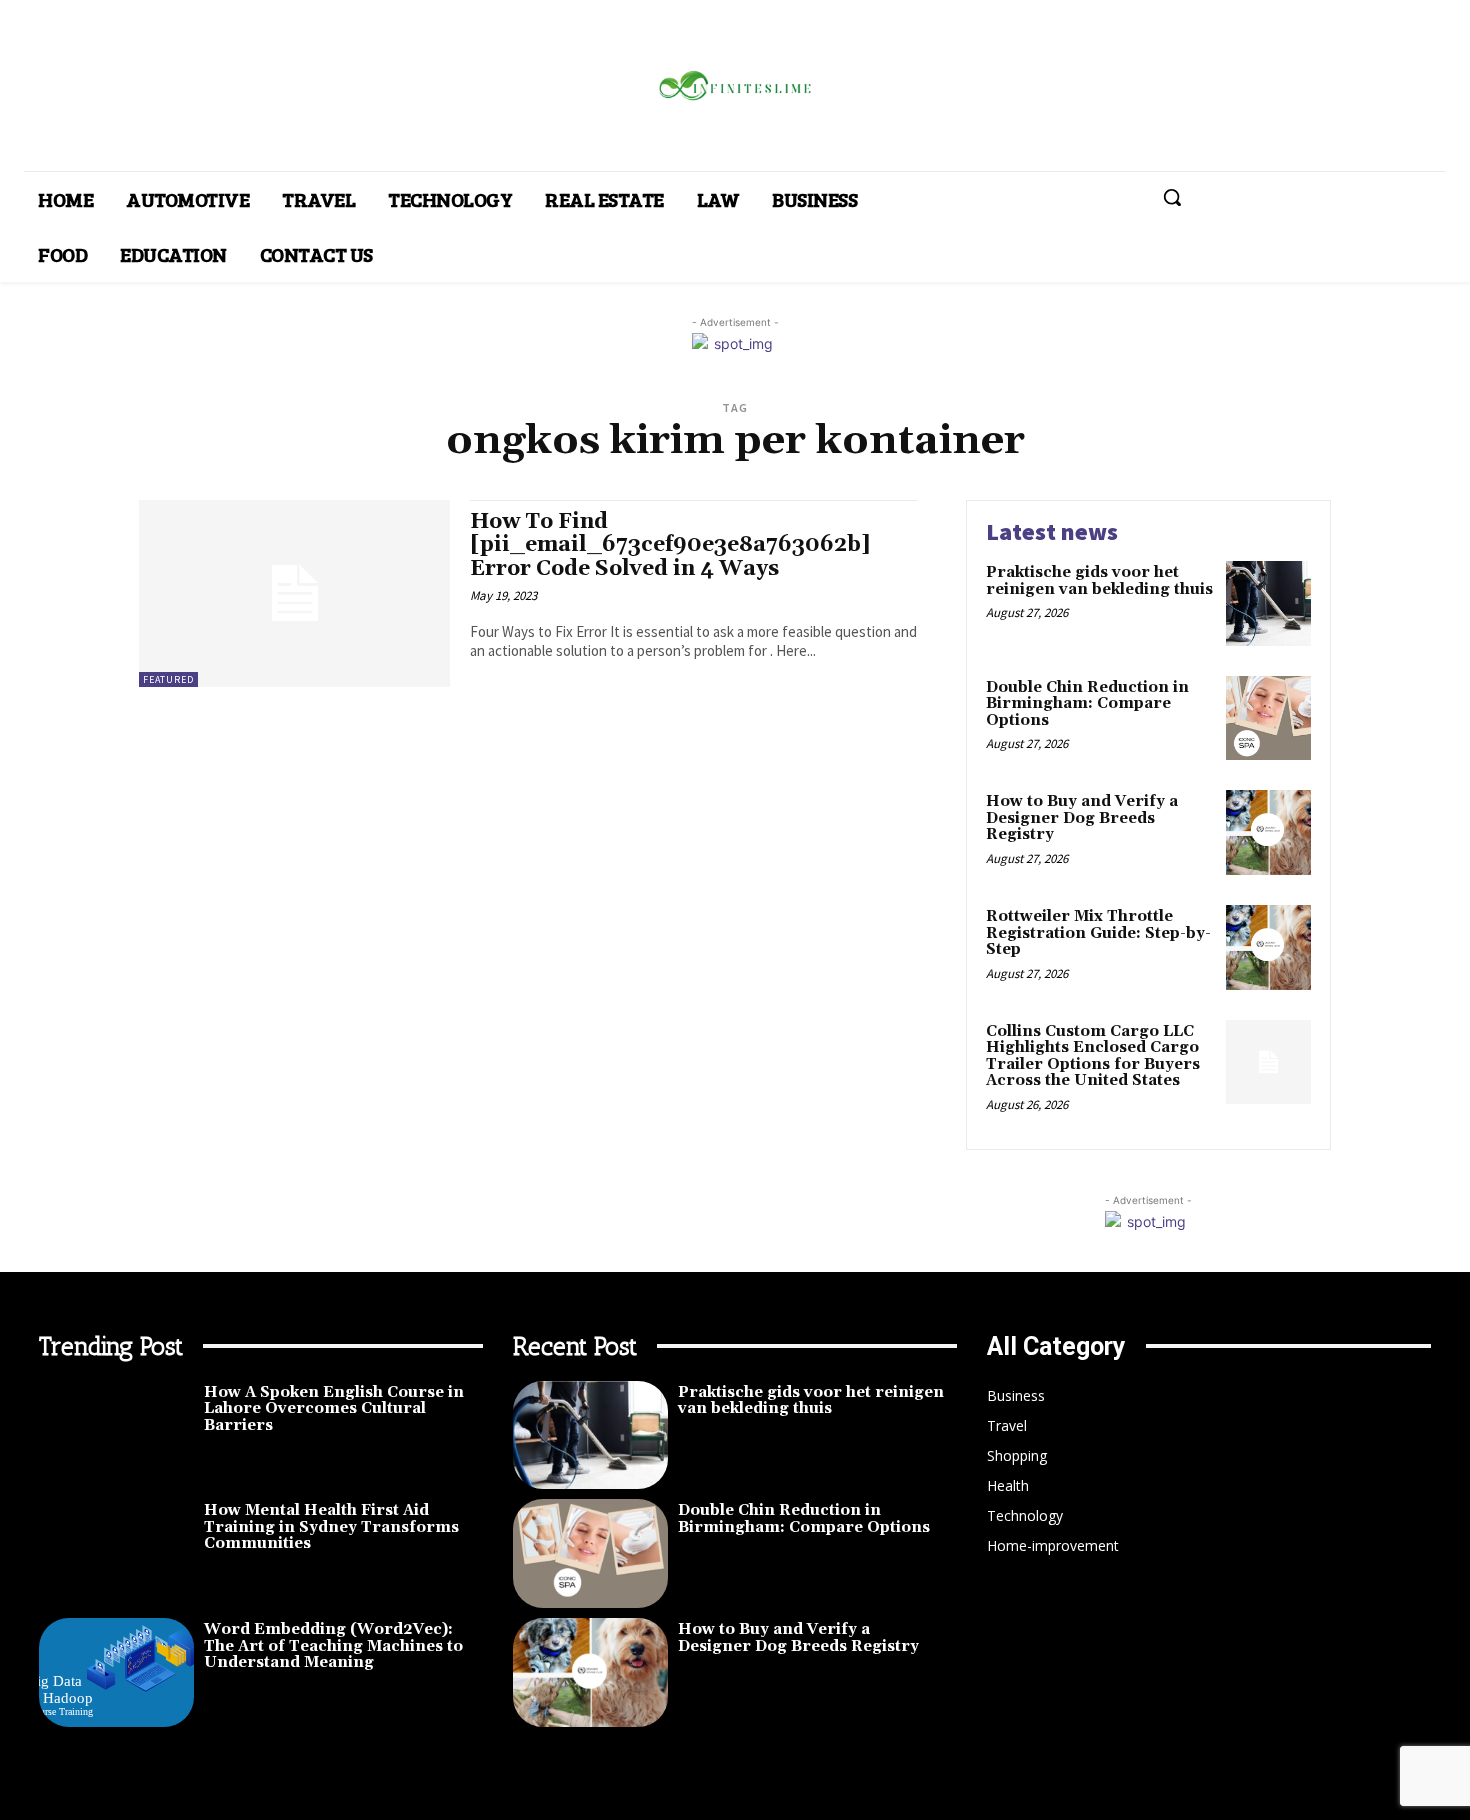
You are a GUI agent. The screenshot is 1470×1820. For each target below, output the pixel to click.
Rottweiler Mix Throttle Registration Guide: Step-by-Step (1098, 933)
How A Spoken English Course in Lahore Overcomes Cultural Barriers (334, 1409)
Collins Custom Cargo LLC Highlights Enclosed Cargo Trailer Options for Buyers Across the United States (1093, 1056)
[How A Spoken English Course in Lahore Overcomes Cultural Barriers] (116, 1435)
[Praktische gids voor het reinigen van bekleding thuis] (1268, 603)
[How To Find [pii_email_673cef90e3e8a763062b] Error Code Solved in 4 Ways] (294, 593)
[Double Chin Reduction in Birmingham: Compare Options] (1268, 718)
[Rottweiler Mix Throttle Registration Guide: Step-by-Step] (1268, 947)
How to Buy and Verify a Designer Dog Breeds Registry (1082, 818)
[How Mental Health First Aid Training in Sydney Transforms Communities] (116, 1553)
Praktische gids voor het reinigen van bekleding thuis (1099, 581)
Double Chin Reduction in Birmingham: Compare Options (1087, 704)
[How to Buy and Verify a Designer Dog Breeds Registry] (1268, 832)
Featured (168, 679)
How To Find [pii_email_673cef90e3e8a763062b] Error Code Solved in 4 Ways (670, 545)
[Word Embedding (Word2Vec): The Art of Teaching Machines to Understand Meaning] (116, 1672)
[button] (1172, 197)
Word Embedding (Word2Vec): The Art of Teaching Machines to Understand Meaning (333, 1646)
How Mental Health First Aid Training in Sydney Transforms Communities (331, 1527)
